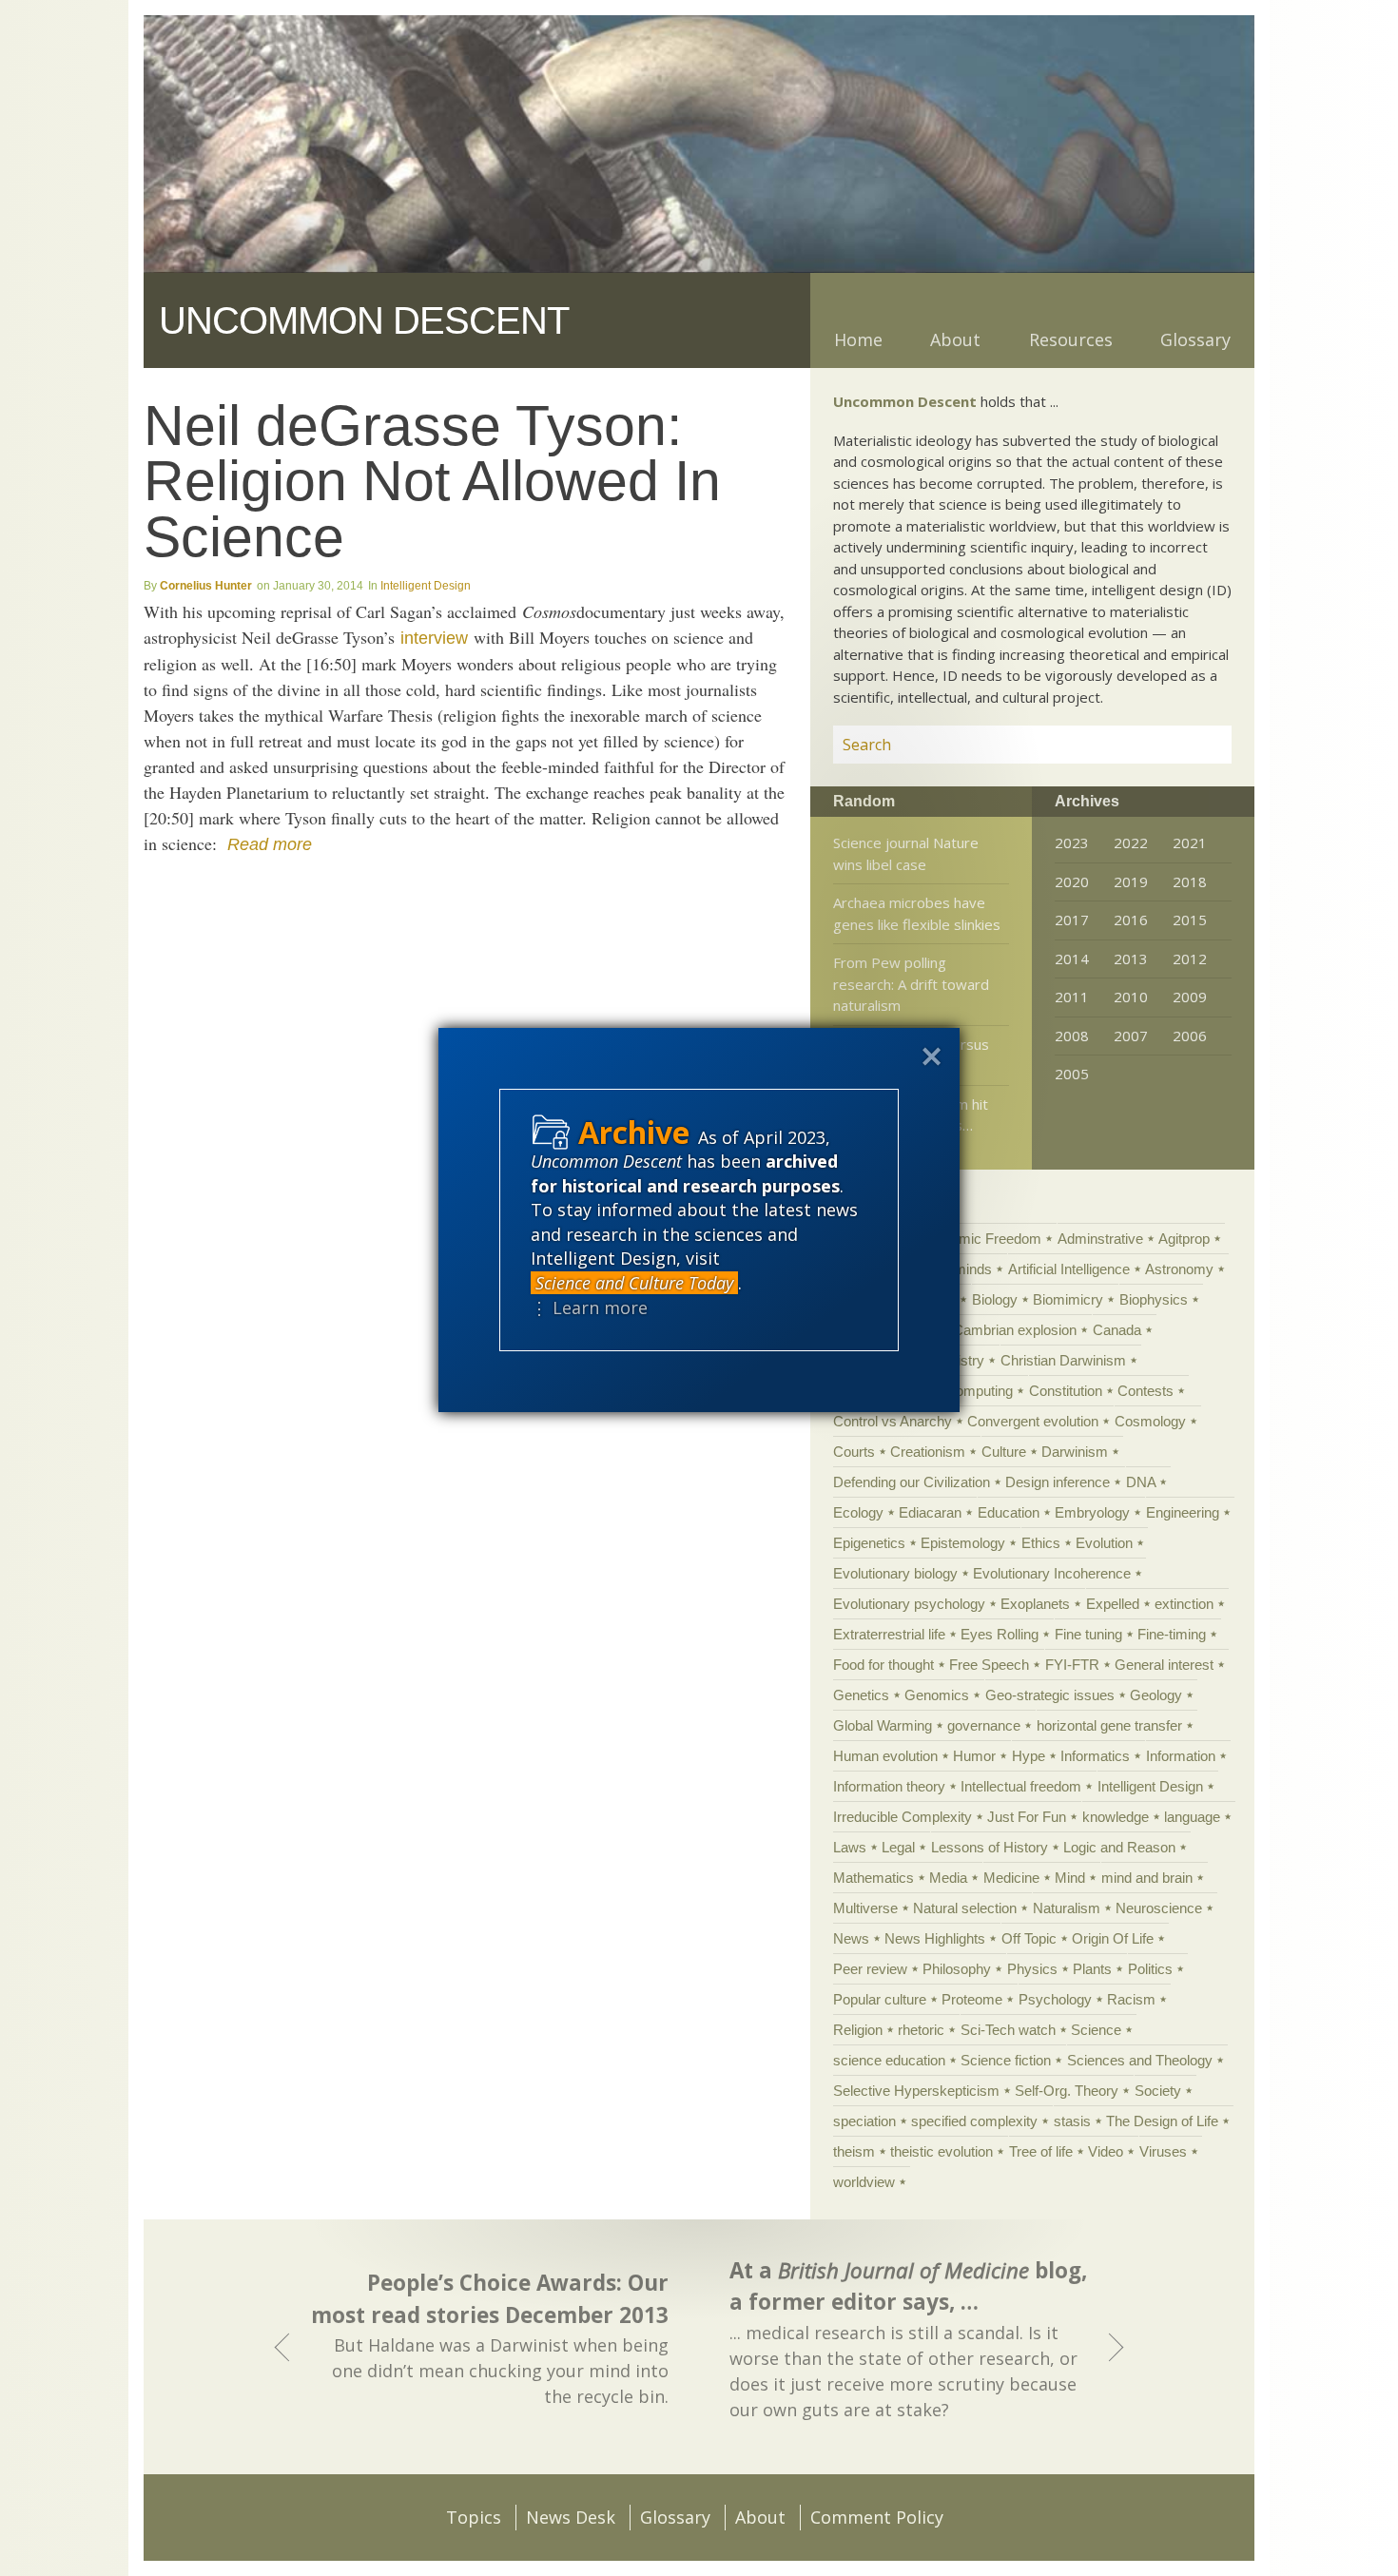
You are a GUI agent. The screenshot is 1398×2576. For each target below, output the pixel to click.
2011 (1072, 997)
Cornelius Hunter (206, 586)
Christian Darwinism (1063, 1360)
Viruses (1163, 2151)
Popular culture (880, 1999)
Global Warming (883, 1725)
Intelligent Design (426, 586)
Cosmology (1150, 1421)
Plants (1092, 1969)
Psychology (1055, 1999)
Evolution (1104, 1543)
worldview (864, 2182)
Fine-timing (1172, 1634)
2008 (1072, 1036)
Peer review (870, 1969)
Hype (1029, 1756)
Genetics (861, 1695)
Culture (1004, 1452)
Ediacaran (930, 1512)
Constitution (1066, 1391)
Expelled (1113, 1604)
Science (1096, 2030)
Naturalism (1067, 1908)
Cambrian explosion (1015, 1330)
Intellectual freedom (1021, 1786)
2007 (1131, 1036)
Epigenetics (869, 1543)
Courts (854, 1452)
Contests (1146, 1391)
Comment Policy (877, 2517)
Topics (474, 2517)
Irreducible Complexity (903, 1817)
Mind (1070, 1878)
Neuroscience (1159, 1908)
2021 (1190, 843)
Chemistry (952, 1360)
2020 (1072, 881)
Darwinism (1075, 1452)
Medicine (1011, 1878)
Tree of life (1041, 2151)
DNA (1141, 1482)
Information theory (889, 1786)
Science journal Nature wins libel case (906, 853)
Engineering (1183, 1512)
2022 (1131, 843)
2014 (1072, 959)
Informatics (1095, 1756)
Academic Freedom (980, 1239)
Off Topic (1029, 1938)
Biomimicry (1068, 1299)
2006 (1190, 1036)
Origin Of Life (1113, 1938)
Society (1158, 2091)
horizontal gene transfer (1109, 1725)
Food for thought (883, 1665)
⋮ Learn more (589, 1307)
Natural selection (965, 1908)
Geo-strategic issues (1050, 1695)
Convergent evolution (1033, 1421)
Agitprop (1184, 1239)
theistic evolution (942, 2151)
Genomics (937, 1695)
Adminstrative (1100, 1239)
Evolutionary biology (895, 1573)
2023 (1072, 843)
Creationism (928, 1452)
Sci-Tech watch (1008, 2030)
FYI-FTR (1072, 1665)
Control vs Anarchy (893, 1421)
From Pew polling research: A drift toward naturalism (911, 984)
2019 (1131, 881)
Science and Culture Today (634, 1283)
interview (434, 638)
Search (1194, 745)
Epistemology (963, 1543)
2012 (1190, 959)
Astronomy (1179, 1269)
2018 (1190, 881)
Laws (850, 1847)
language (1192, 1817)
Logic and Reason (1119, 1847)
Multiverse (865, 1908)
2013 (1131, 959)
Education (1009, 1512)
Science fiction (1006, 2060)
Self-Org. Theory (1067, 2091)
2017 (1072, 920)
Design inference (1058, 1482)
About (955, 339)
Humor (974, 1756)
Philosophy (957, 1969)
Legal (898, 1847)
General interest (1164, 1665)
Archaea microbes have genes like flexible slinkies (917, 913)
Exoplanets (1035, 1604)
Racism (1131, 1999)
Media (948, 1878)
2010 (1131, 997)
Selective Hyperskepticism (916, 2091)
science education (889, 2060)
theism (854, 2151)
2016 (1131, 920)
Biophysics (1154, 1299)
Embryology (1092, 1512)
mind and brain (1147, 1878)
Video (1106, 2151)
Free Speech (989, 1665)
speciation (864, 2121)
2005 (1072, 1074)
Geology (1156, 1695)
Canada (1117, 1330)
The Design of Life (1162, 2121)
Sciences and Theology (1140, 2060)
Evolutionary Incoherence (1052, 1573)
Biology (995, 1299)
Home (858, 339)
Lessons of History (990, 1847)
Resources (1071, 339)
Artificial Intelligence (1069, 1269)
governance (984, 1725)
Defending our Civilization (912, 1482)
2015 (1190, 920)
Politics (1150, 1969)
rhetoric (921, 2030)
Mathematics (874, 1878)
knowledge (1116, 1817)
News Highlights (935, 1938)
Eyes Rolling (1000, 1634)
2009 (1190, 997)
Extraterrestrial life (889, 1634)
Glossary (1195, 339)
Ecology (858, 1512)
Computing (979, 1391)
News (851, 1938)
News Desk (571, 2517)
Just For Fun (1027, 1817)
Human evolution (885, 1756)
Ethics (1041, 1543)
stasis (1072, 2121)
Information (1181, 1756)
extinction (1184, 1604)
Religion (858, 2030)
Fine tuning (1088, 1634)
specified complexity (974, 2121)
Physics (1032, 1969)
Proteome (972, 1999)
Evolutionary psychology (909, 1604)
